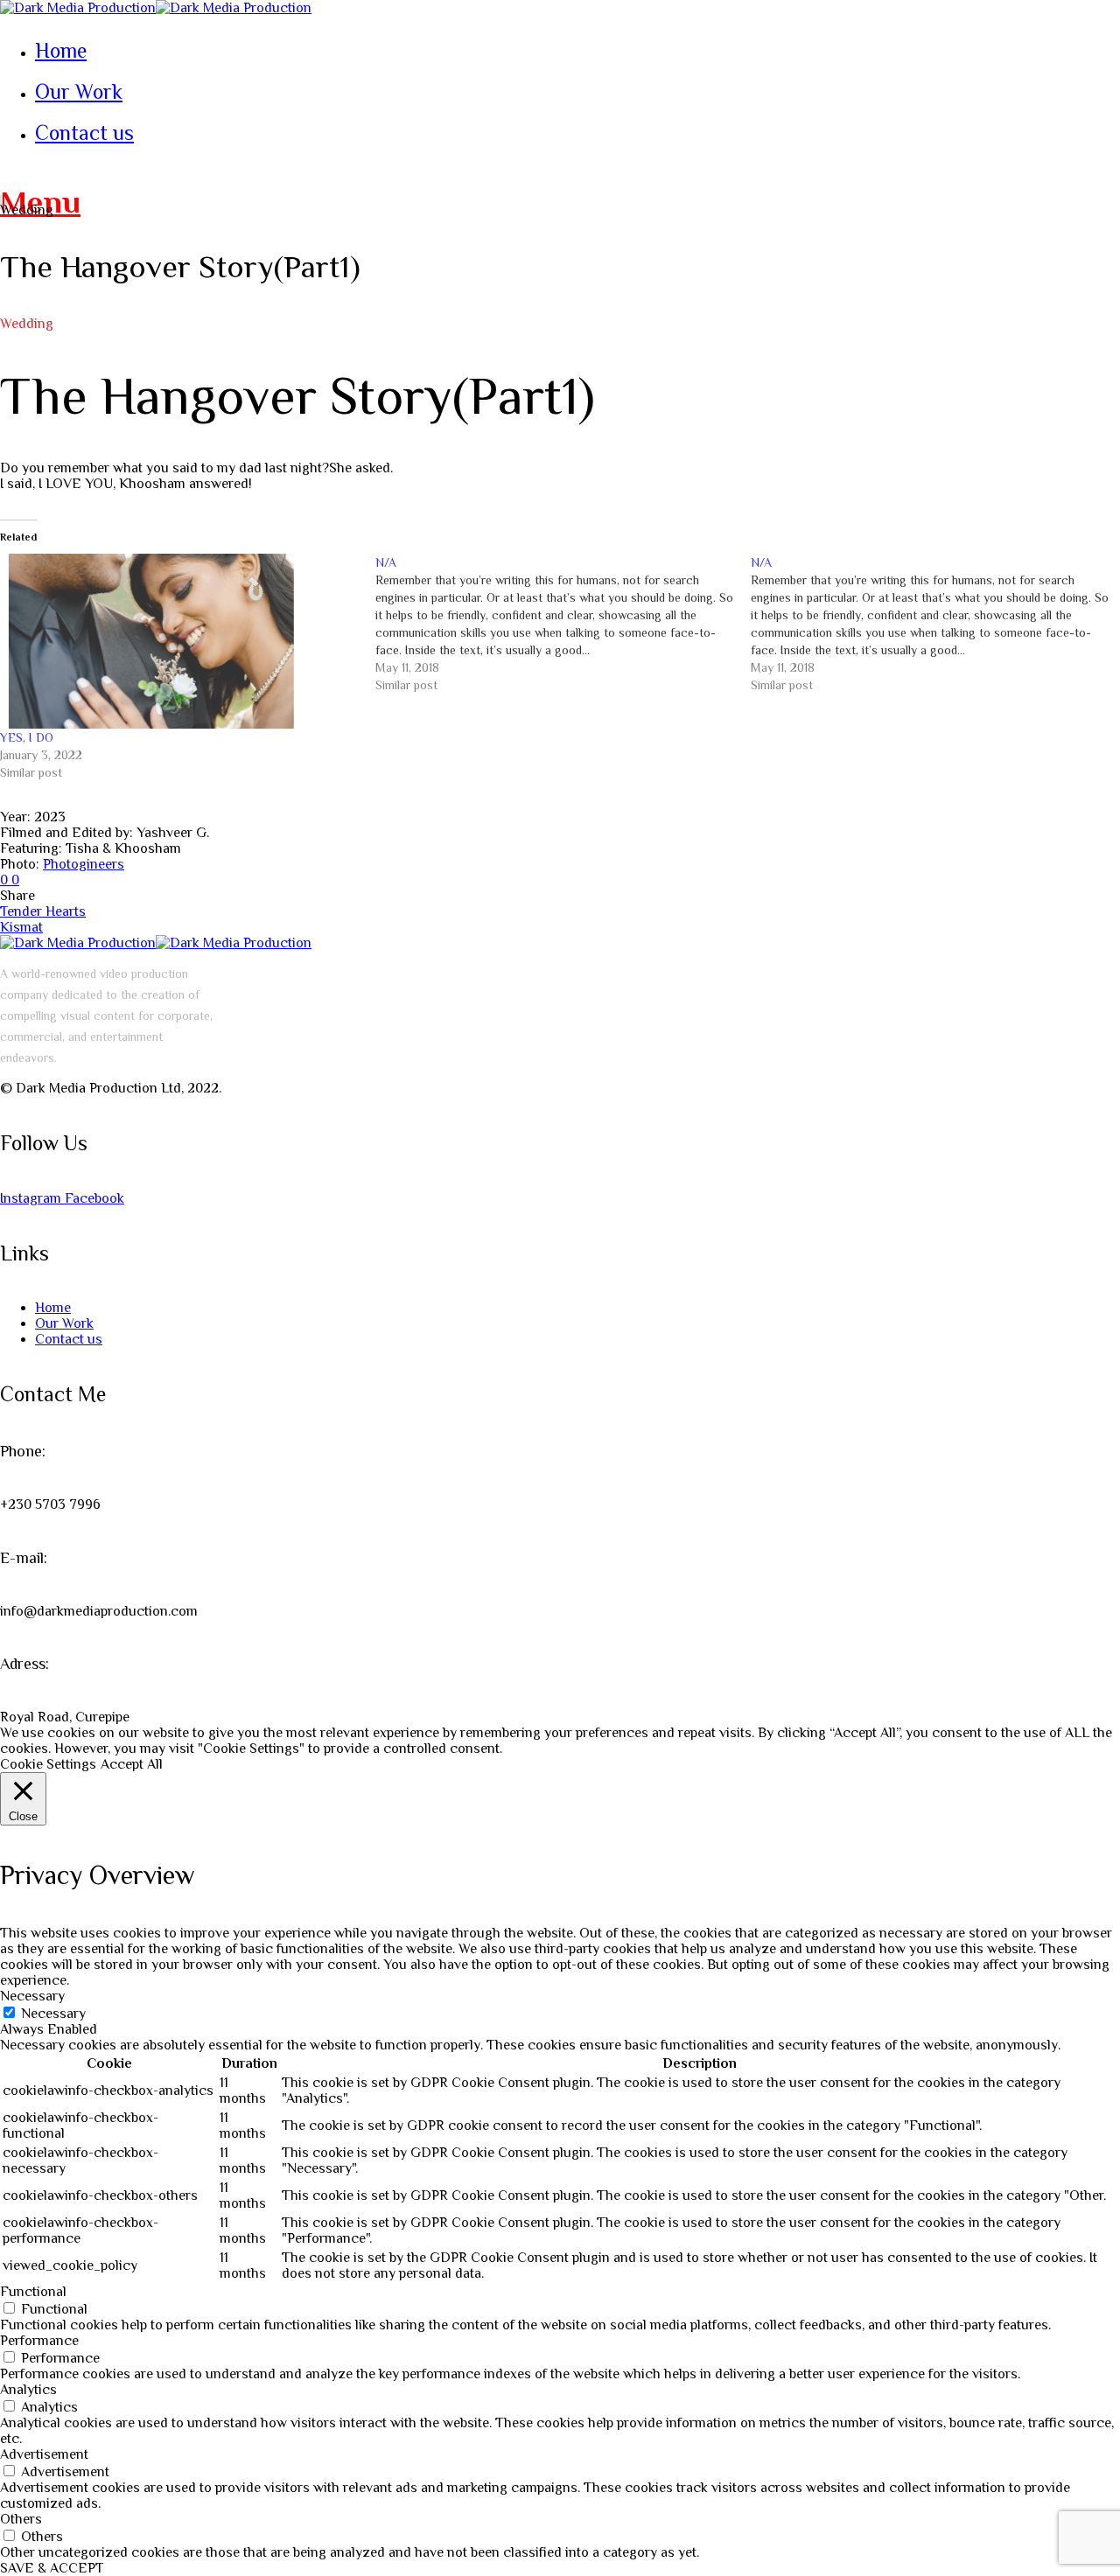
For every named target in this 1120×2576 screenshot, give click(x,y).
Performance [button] (39, 2341)
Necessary (53, 2014)
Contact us (69, 1339)
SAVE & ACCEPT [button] (52, 2568)
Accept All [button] (132, 1764)
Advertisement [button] (44, 2454)
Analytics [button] (28, 2390)
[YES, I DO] (179, 641)
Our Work (64, 1323)
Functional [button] (33, 2292)
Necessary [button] (32, 1996)
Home (53, 1308)
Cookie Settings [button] (48, 1764)
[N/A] (563, 624)
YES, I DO (27, 737)
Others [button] (21, 2519)
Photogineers (84, 864)
